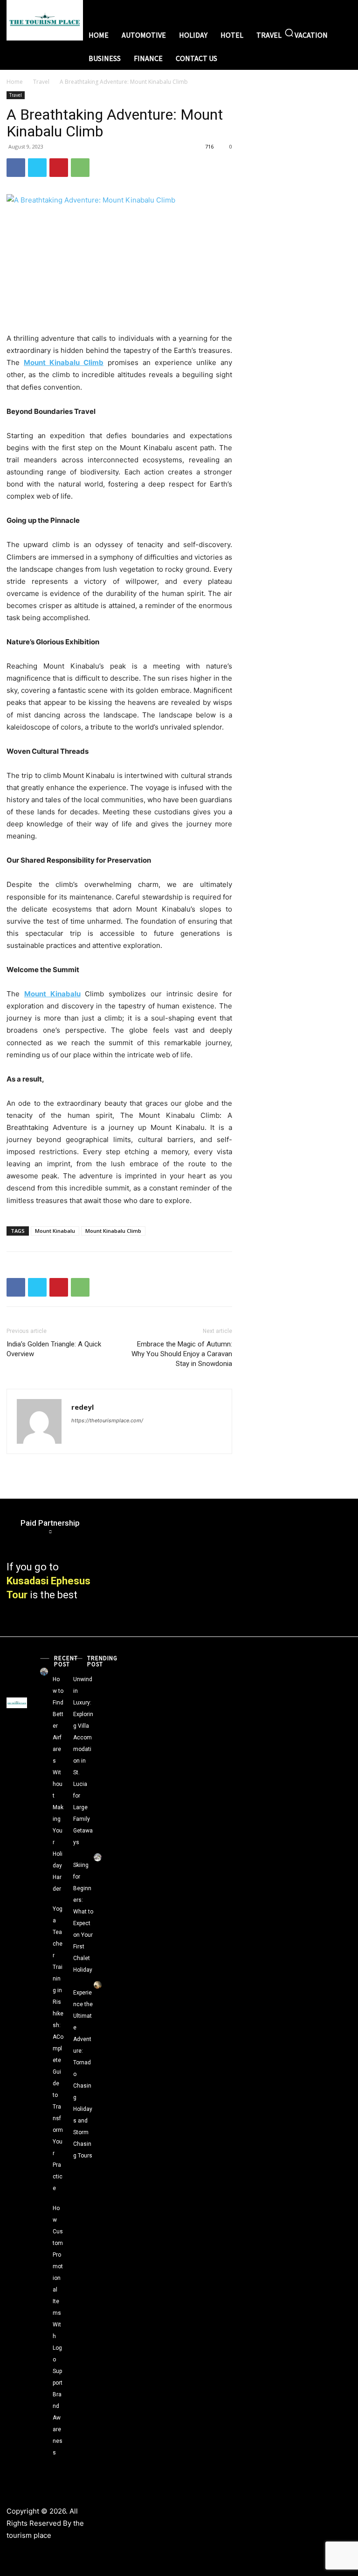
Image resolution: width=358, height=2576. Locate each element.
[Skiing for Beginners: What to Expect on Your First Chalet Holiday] (98, 1857)
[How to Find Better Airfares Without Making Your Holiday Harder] (44, 1672)
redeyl (83, 1407)
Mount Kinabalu (55, 1231)
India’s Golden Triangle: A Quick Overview (54, 1349)
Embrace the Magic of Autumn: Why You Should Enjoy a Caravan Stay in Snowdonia (182, 1354)
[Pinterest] (59, 168)
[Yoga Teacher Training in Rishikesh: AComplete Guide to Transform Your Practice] (44, 1901)
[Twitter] (37, 168)
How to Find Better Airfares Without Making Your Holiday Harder (58, 1784)
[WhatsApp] (80, 168)
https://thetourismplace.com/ (107, 1420)
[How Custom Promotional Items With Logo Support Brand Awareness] (44, 2201)
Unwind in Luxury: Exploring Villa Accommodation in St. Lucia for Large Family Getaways (83, 1761)
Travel (41, 82)
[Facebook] (16, 168)
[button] (289, 33)
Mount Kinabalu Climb (113, 1231)
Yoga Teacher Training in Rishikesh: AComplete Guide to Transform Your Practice (58, 2049)
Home (15, 82)
